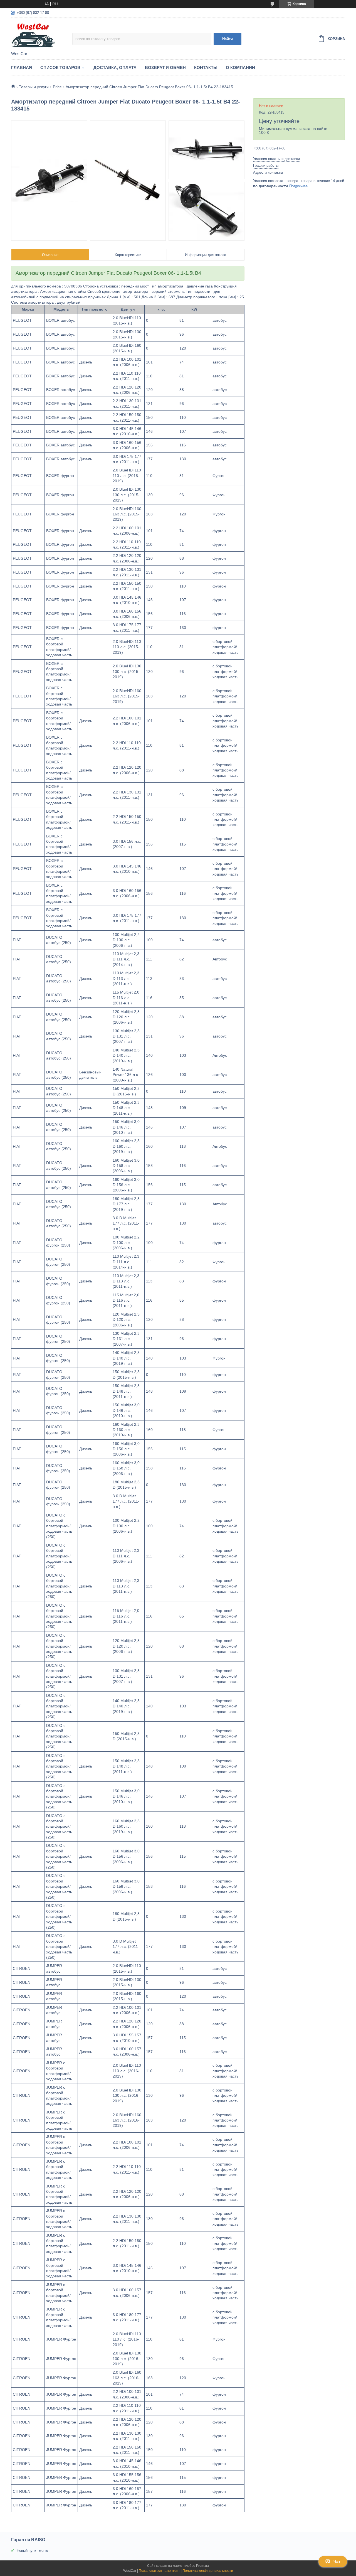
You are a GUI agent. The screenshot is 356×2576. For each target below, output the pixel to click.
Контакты (206, 67)
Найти (228, 39)
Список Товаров (60, 67)
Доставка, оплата (115, 67)
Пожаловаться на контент (159, 2571)
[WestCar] (42, 35)
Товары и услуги (34, 87)
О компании (240, 67)
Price (57, 87)
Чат (337, 2562)
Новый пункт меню (32, 2551)
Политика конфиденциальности (208, 2571)
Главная (22, 67)
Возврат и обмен (165, 67)
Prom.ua (202, 2566)
